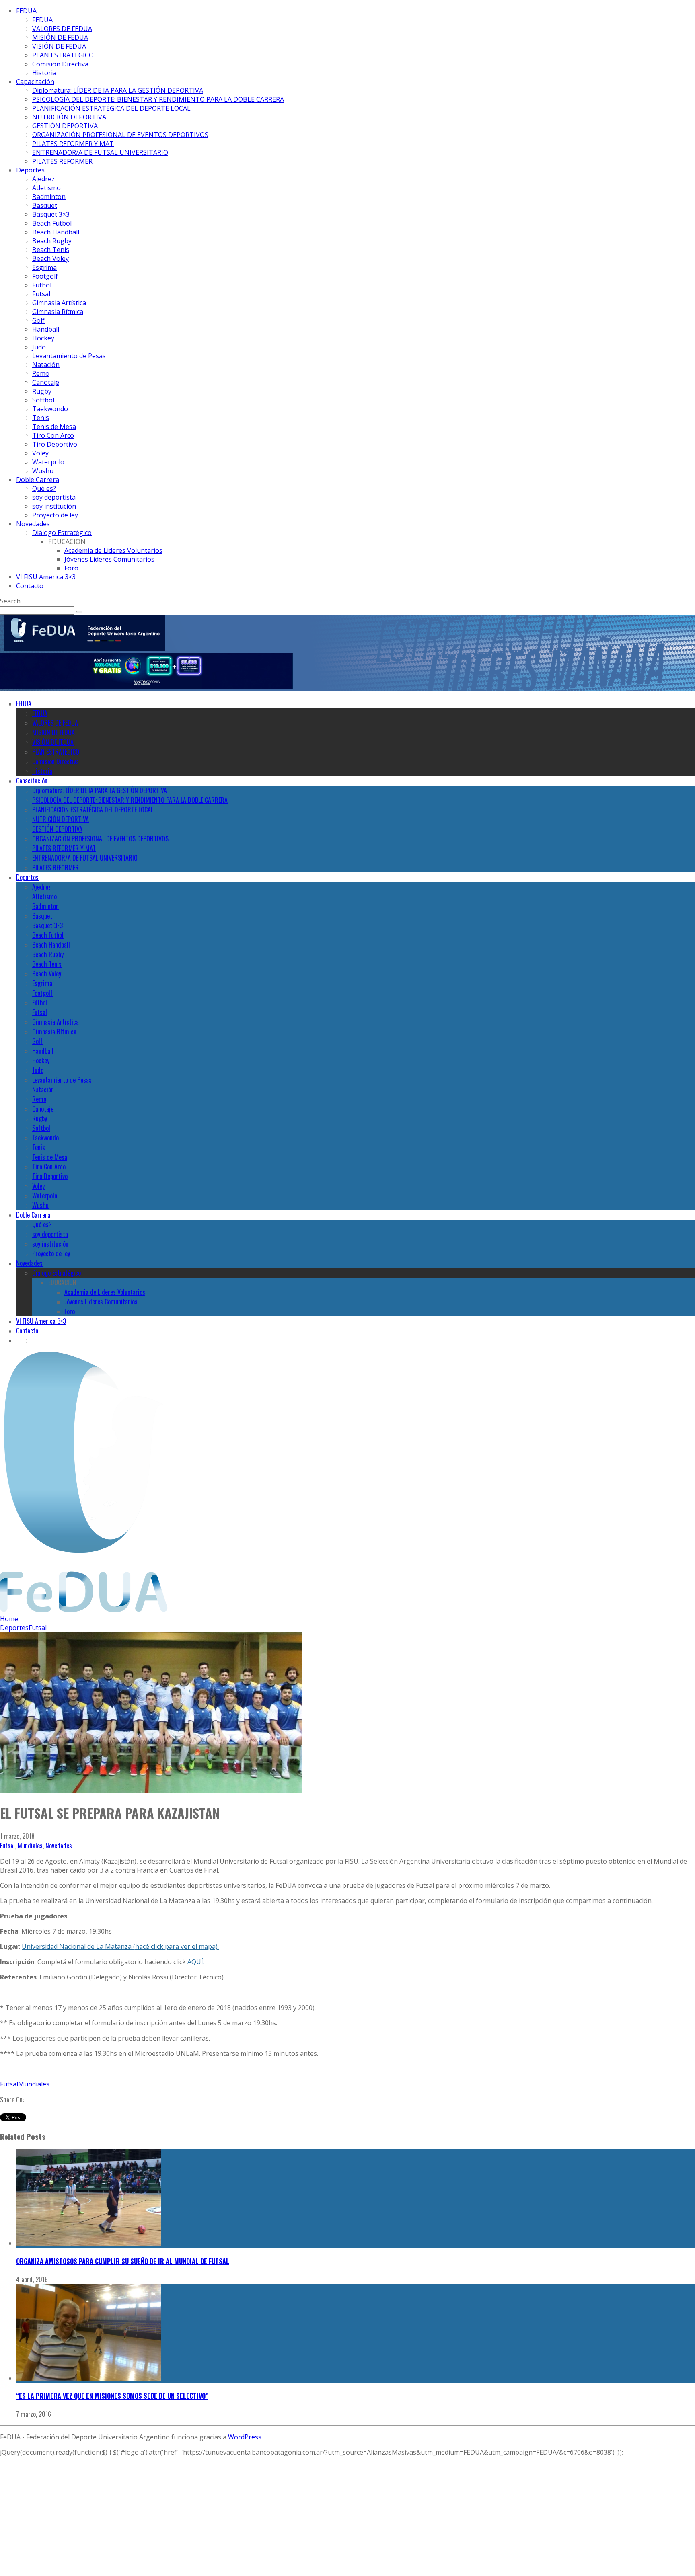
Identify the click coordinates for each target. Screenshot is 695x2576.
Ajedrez (43, 179)
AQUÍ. (196, 1962)
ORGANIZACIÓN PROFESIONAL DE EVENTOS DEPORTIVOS (120, 135)
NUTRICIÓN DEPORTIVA (69, 117)
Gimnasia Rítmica (58, 312)
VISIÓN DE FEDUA (59, 46)
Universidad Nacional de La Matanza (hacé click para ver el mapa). (120, 1946)
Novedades (33, 524)
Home (9, 1619)
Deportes (30, 170)
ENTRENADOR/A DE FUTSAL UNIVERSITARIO (100, 152)
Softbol (43, 400)
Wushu (43, 471)
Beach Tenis (51, 250)
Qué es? (44, 488)
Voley (40, 453)
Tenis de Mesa (54, 427)
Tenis (41, 418)
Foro (71, 568)
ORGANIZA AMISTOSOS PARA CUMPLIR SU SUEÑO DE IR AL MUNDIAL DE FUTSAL (123, 2261)
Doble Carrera (38, 480)
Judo (39, 347)
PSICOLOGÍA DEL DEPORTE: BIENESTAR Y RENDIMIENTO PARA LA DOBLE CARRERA (158, 99)
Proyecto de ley (55, 515)
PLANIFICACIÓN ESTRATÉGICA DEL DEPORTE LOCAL (111, 108)
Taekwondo (50, 409)
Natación (46, 365)
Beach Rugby (52, 241)
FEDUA (26, 11)
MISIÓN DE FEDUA (60, 37)
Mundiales (30, 1846)
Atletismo (46, 188)
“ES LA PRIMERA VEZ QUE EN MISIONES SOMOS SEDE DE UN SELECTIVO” (112, 2396)
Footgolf (45, 276)
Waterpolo (48, 462)
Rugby (42, 391)
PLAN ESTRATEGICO (63, 55)
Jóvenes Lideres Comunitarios (109, 559)
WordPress (245, 2437)
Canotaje (46, 382)
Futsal (41, 294)
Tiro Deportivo (55, 444)
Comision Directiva (60, 64)
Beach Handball (56, 232)
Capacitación (35, 82)
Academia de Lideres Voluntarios (113, 550)
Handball (46, 329)
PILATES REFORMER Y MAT (73, 144)
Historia (44, 73)
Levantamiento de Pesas (69, 356)
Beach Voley (50, 258)
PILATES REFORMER (62, 161)
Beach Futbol (52, 223)
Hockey (43, 338)
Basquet (45, 205)
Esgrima (44, 267)
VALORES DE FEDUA (62, 29)
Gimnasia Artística (59, 303)
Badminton (49, 197)
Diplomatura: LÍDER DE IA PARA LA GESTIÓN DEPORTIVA (118, 90)
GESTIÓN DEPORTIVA (65, 126)
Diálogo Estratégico (62, 533)
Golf (38, 320)
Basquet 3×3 (51, 214)
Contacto (30, 586)
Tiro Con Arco (53, 435)
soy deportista (54, 497)
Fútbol (42, 285)
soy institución (54, 506)
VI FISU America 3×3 (46, 577)
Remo (41, 373)
